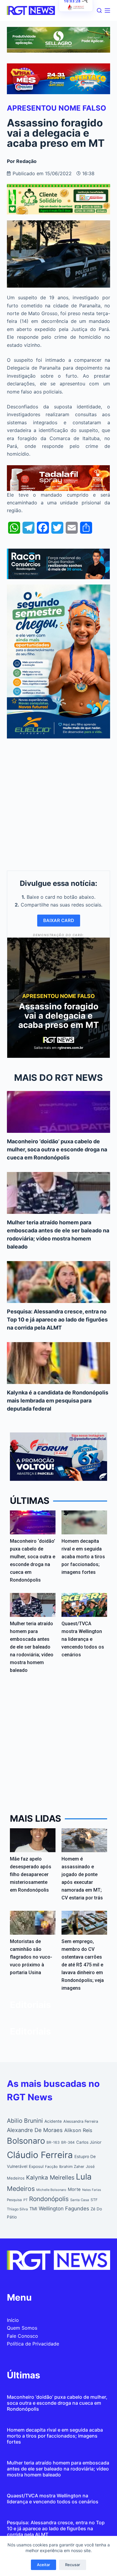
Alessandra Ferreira (81, 2121)
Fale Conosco (22, 2336)
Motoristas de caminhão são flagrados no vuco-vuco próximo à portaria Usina (31, 1957)
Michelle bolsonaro (51, 2190)
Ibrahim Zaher (72, 2167)
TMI (33, 2209)
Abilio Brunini (25, 2121)
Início (13, 2320)
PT (25, 2200)
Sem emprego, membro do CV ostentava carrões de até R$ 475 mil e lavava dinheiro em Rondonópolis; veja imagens (83, 1965)
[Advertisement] (58, 803)
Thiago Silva (17, 2209)
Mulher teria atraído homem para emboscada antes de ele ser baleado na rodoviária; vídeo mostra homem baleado (32, 1647)
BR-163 (53, 2142)
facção (51, 2167)
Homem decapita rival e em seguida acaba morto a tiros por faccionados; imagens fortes (83, 1557)
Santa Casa (80, 2200)
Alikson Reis (78, 2130)
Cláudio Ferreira (40, 2155)
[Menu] (107, 10)
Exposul (36, 2166)
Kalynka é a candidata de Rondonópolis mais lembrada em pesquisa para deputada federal (58, 1401)
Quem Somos (22, 2328)
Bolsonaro (26, 2141)
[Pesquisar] (99, 10)
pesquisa (14, 2200)
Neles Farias (92, 2190)
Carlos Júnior (89, 2142)
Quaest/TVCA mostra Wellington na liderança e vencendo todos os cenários (83, 1639)
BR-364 (68, 2142)
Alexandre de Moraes (35, 2130)
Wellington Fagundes (64, 2208)
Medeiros (21, 2189)
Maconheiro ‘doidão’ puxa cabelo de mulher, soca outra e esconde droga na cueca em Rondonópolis (57, 1149)
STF (94, 2200)
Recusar (73, 2565)
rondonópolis (49, 2199)
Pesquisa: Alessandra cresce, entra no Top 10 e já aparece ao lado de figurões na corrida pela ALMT (57, 1320)
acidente (53, 2121)
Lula (84, 2177)
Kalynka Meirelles (50, 2177)
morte (74, 2189)
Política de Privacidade (33, 2344)
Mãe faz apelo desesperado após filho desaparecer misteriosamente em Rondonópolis (31, 1874)
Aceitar (43, 2565)
